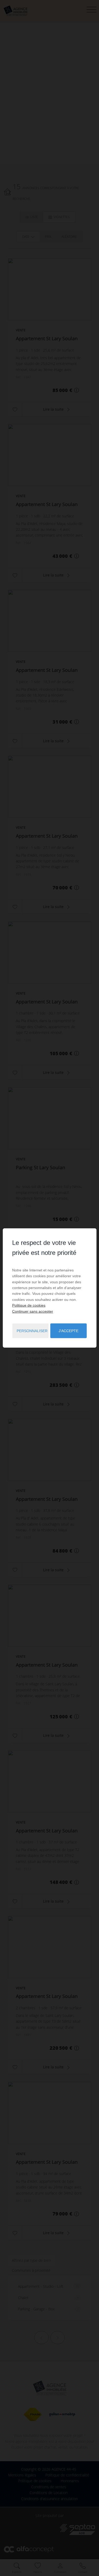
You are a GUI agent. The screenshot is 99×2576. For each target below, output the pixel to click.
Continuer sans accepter (33, 1311)
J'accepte (69, 1331)
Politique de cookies (29, 1305)
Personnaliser (32, 1331)
